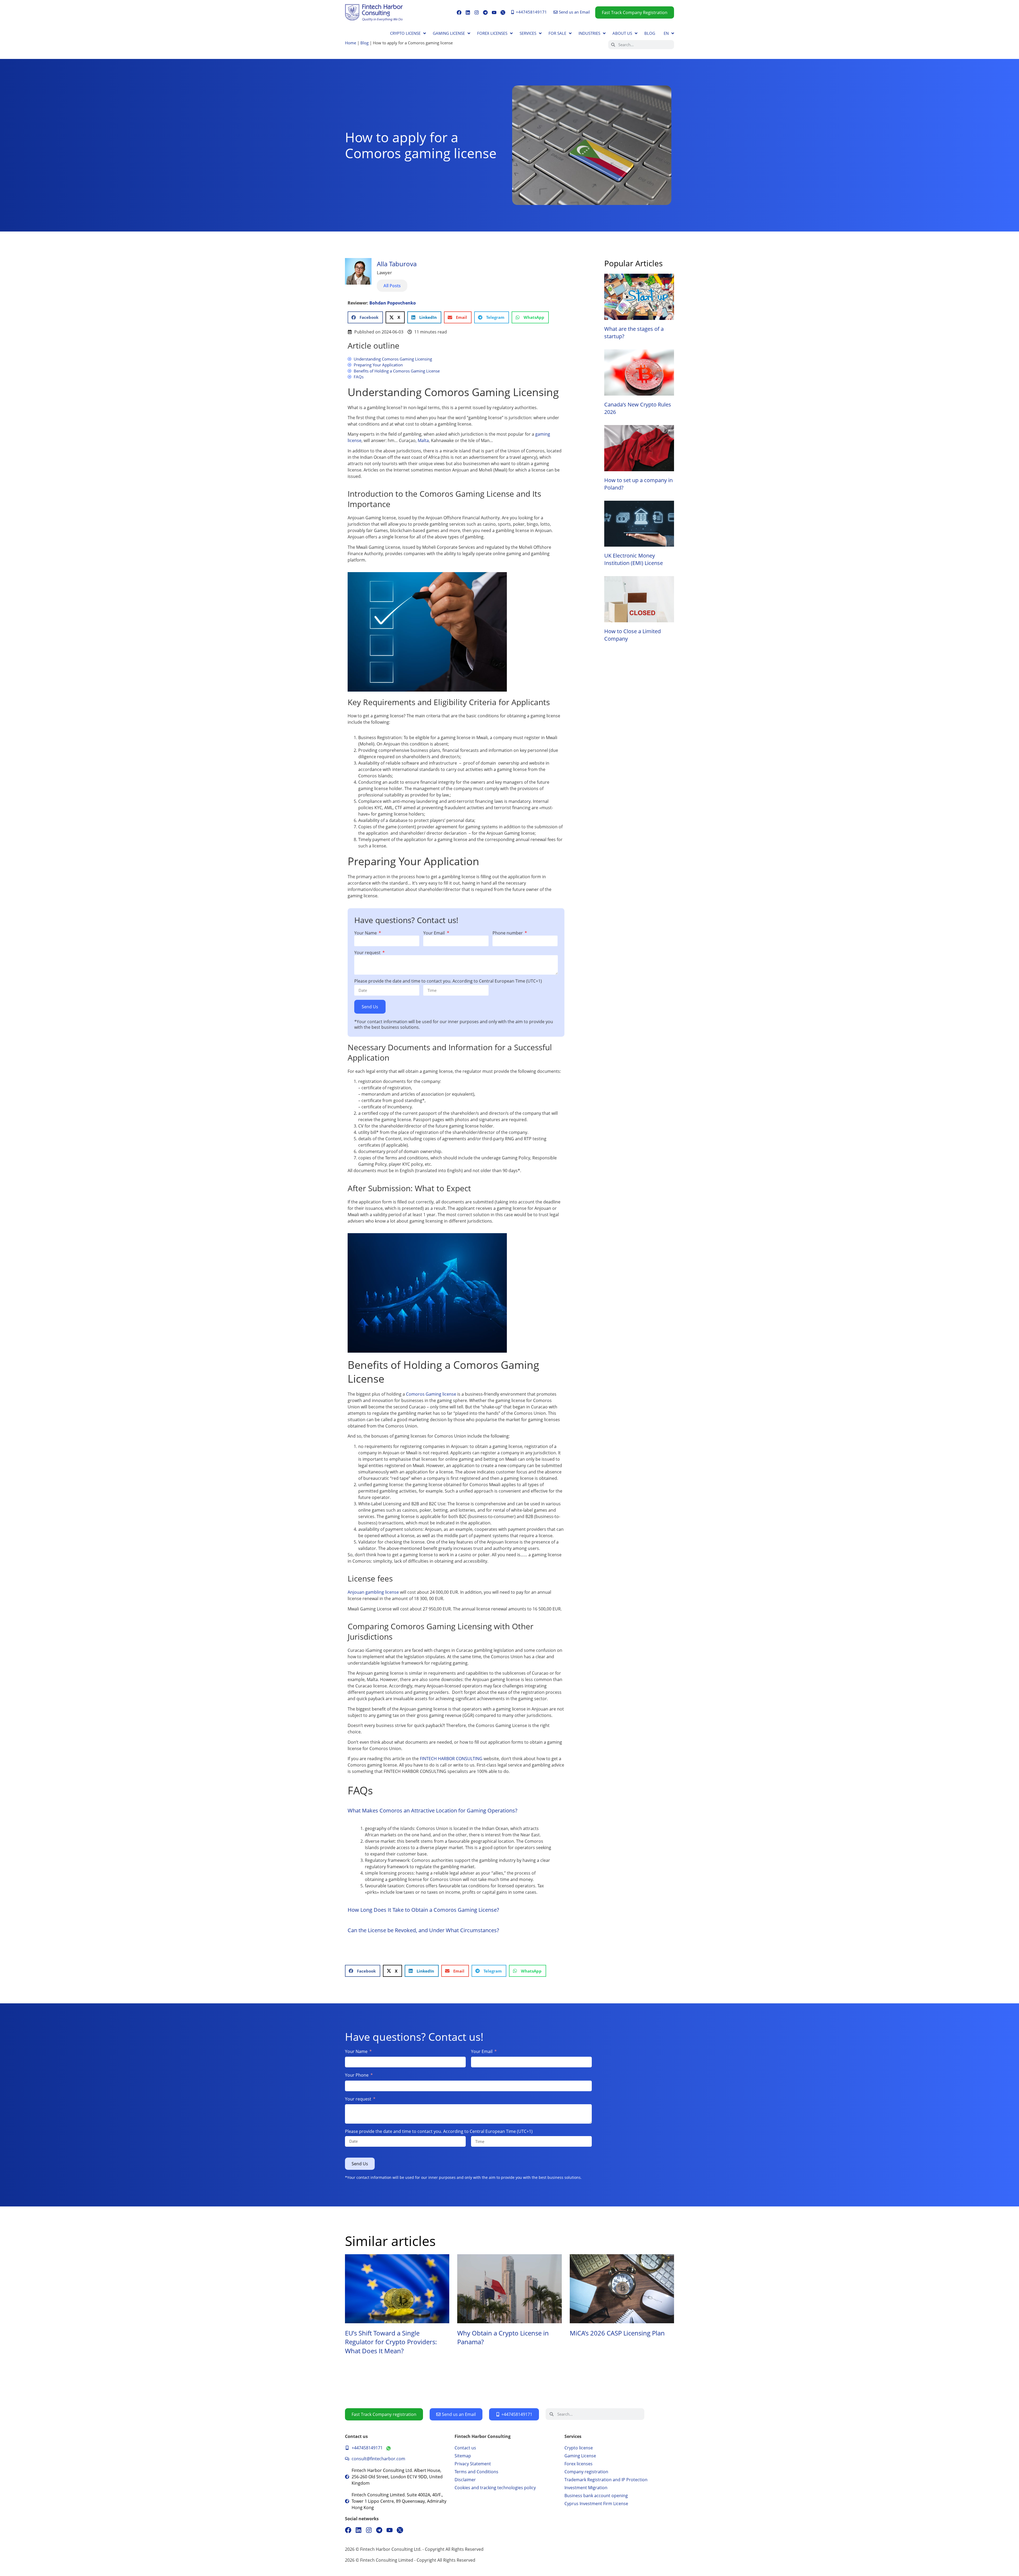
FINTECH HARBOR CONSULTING (451, 1759)
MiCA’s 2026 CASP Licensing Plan (617, 2333)
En (666, 33)
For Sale (557, 33)
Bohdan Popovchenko (393, 303)
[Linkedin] (468, 12)
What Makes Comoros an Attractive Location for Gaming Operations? (433, 1810)
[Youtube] (494, 12)
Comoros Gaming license (431, 1394)
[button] (365, 317)
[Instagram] (477, 12)
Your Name (366, 933)
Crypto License (405, 33)
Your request (368, 953)
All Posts (392, 286)
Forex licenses (492, 33)
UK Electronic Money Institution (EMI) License (634, 559)
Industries (589, 33)
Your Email (435, 933)
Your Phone (357, 2075)
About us (622, 33)
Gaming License (449, 33)
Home (351, 43)
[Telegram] (485, 12)
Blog (650, 33)
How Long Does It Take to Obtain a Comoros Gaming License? (423, 1910)
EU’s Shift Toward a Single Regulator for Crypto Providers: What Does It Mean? (391, 2342)
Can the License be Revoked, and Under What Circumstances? (423, 1930)
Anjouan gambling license (373, 1592)
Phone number (508, 933)
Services (528, 33)
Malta (423, 440)
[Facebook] (459, 12)
